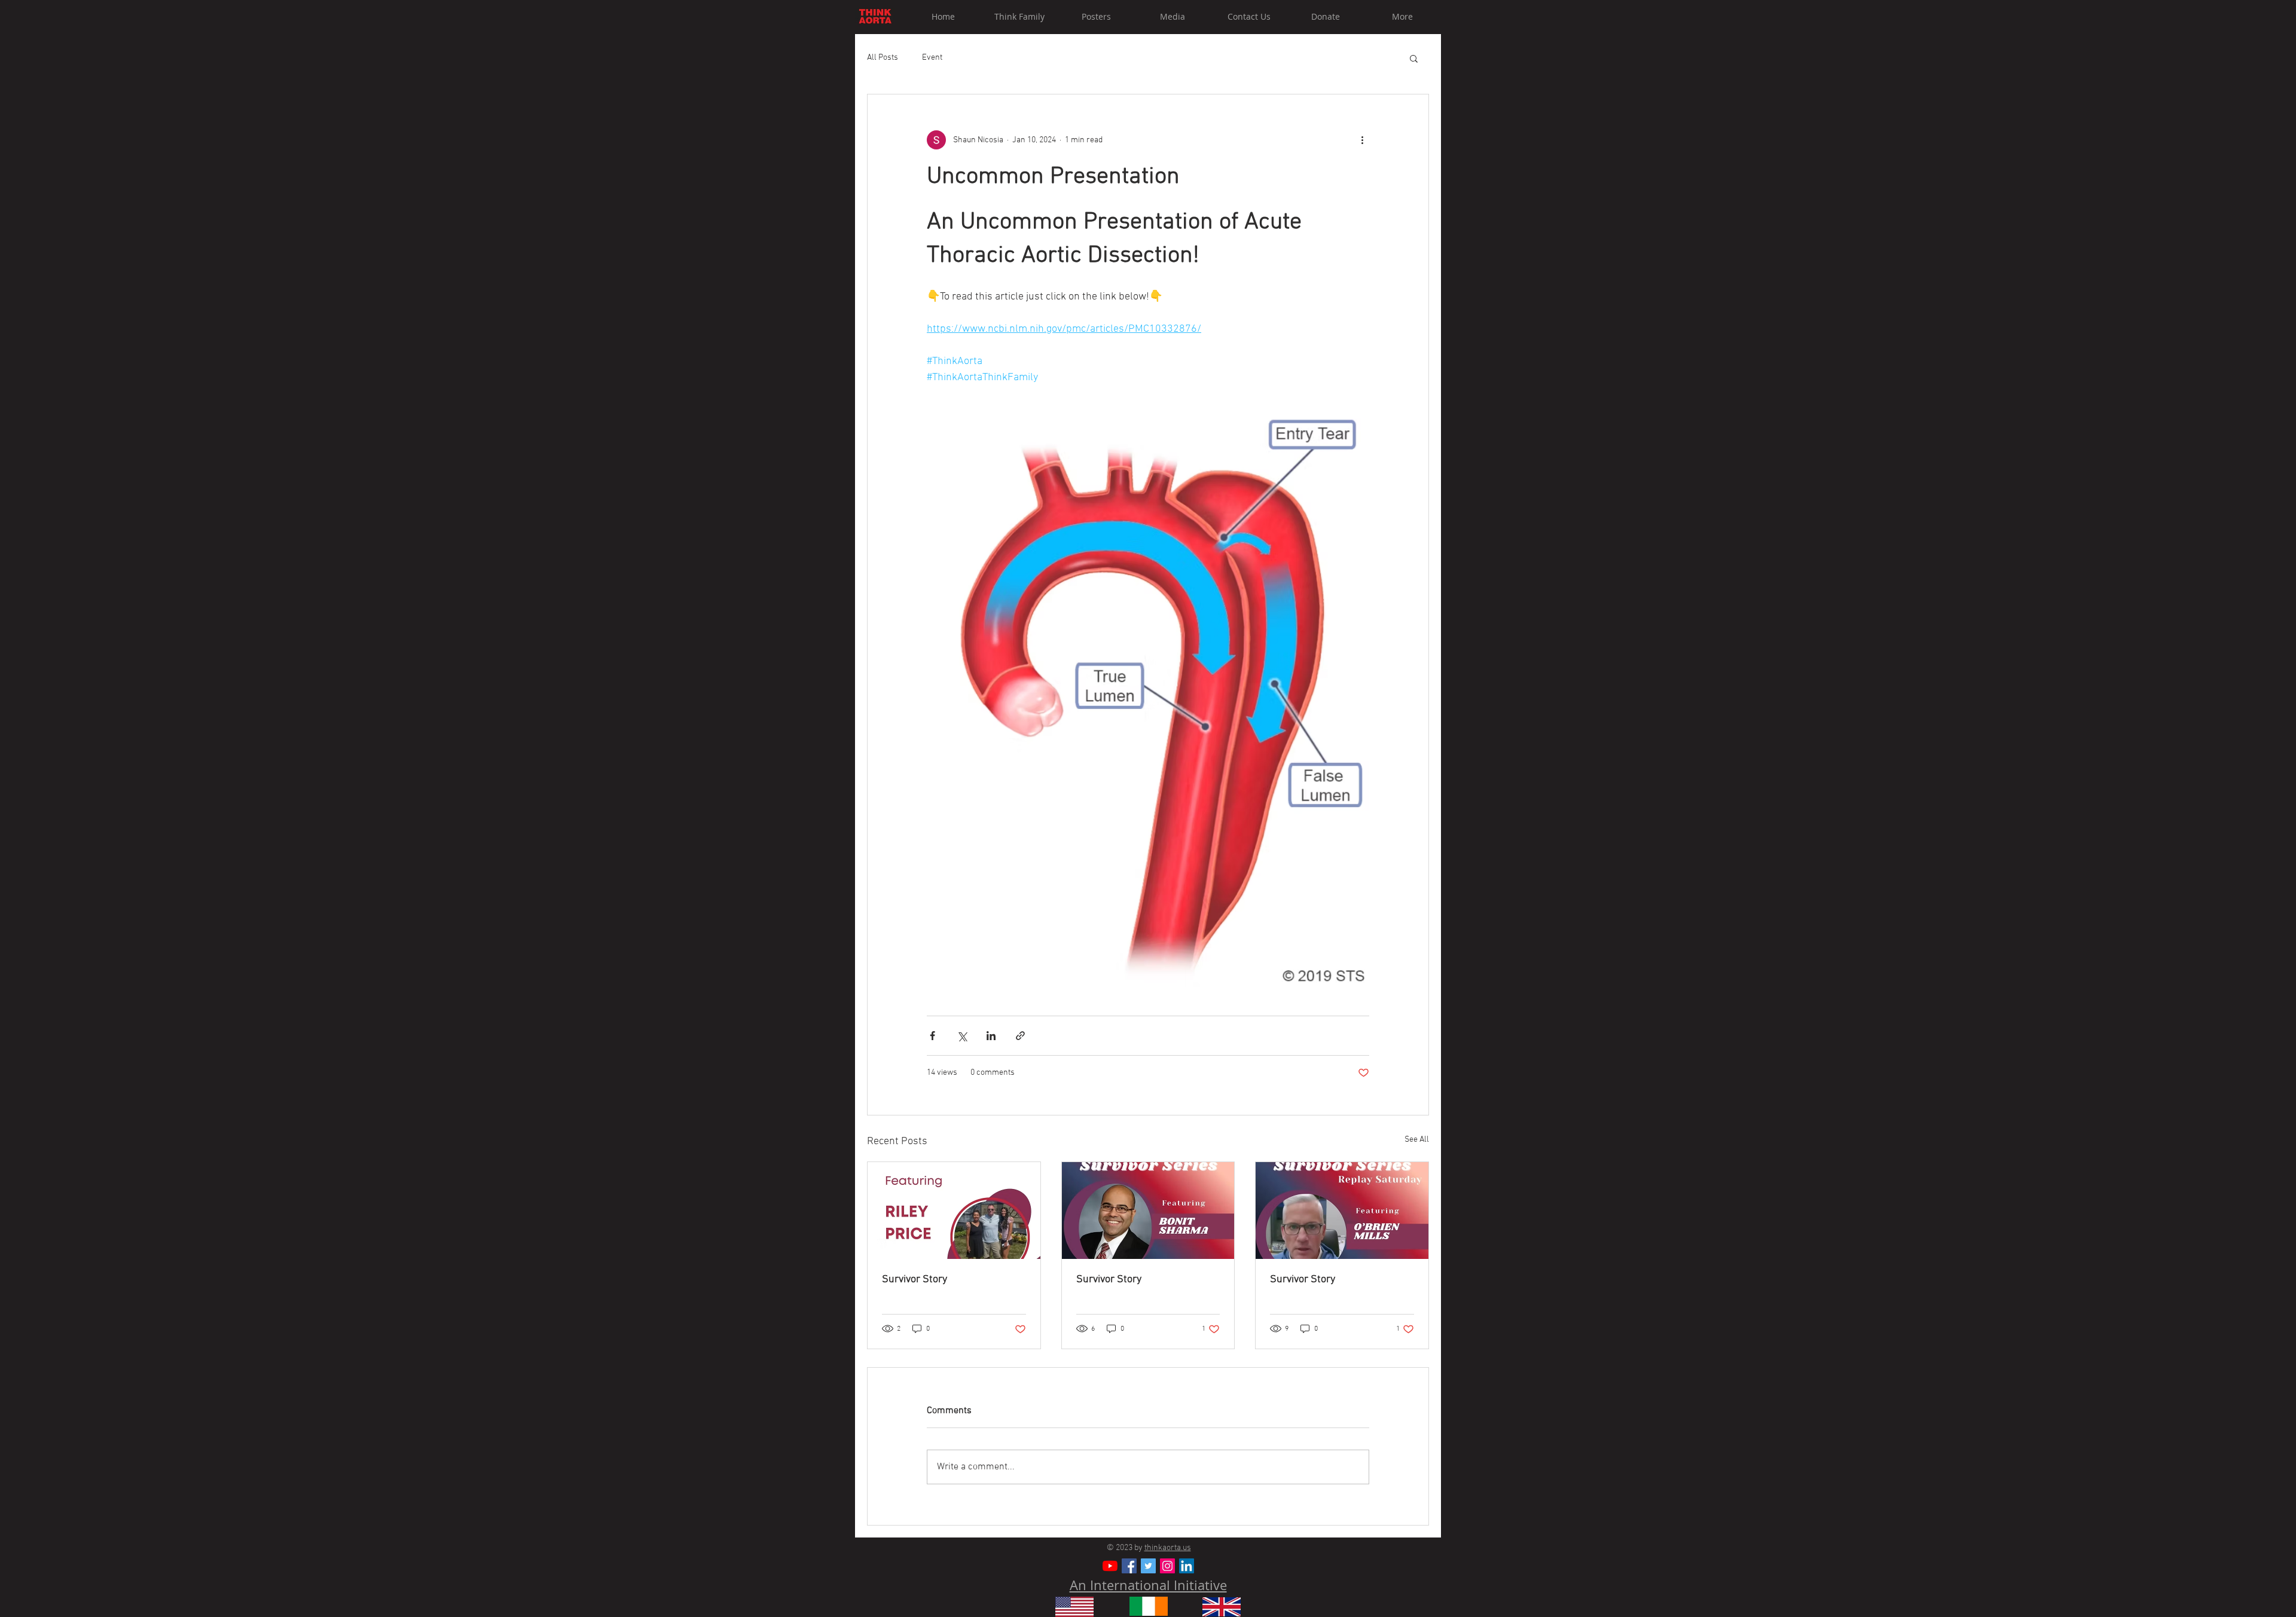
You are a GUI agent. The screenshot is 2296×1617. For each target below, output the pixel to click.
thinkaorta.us (1168, 1548)
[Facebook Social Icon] (1129, 1566)
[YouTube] (1110, 1566)
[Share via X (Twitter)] (962, 1036)
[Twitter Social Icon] (1148, 1566)
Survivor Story (915, 1280)
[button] (1414, 58)
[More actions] (1362, 140)
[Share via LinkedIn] (991, 1036)
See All (1417, 1140)
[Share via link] (1020, 1036)
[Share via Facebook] (932, 1036)
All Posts (883, 58)
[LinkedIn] (1187, 1566)
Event (932, 58)
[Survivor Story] (954, 1211)
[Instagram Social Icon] (1167, 1566)
